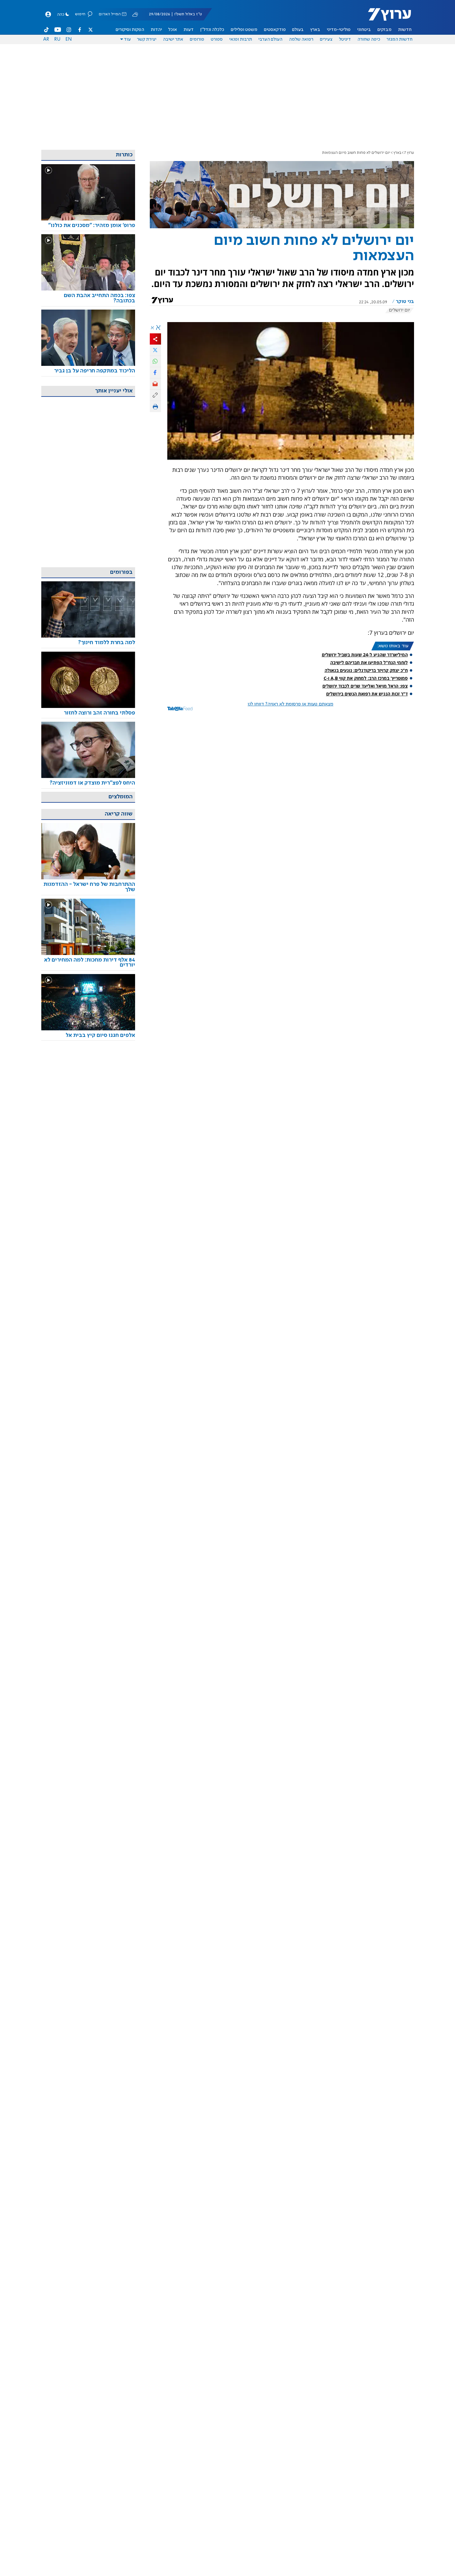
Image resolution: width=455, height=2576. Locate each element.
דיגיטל (345, 39)
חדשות (405, 30)
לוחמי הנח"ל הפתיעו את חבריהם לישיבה (369, 662)
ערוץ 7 (409, 153)
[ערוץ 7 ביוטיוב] (58, 30)
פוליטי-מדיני (339, 30)
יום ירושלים (399, 310)
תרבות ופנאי (241, 39)
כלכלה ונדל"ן (212, 30)
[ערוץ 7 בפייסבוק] (79, 30)
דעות (189, 30)
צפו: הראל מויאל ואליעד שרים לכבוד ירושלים (365, 686)
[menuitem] (405, 30)
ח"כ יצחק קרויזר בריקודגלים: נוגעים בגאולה (366, 670)
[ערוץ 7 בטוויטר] (90, 30)
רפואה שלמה (301, 39)
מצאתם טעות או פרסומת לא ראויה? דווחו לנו (291, 704)
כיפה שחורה (369, 39)
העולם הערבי (270, 39)
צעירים (326, 39)
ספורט (217, 39)
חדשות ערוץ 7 (385, 18)
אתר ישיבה (173, 39)
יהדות (156, 30)
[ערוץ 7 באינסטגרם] (69, 30)
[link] (88, 226)
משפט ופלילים (244, 30)
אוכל (173, 30)
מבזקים (384, 30)
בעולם (298, 30)
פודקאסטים (275, 30)
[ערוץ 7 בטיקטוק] (47, 30)
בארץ (315, 30)
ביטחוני (364, 30)
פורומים (197, 39)
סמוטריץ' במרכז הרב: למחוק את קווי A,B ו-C (366, 678)
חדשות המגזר (399, 39)
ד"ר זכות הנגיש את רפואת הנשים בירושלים (367, 694)
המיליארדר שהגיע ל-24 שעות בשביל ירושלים (365, 655)
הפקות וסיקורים (130, 30)
